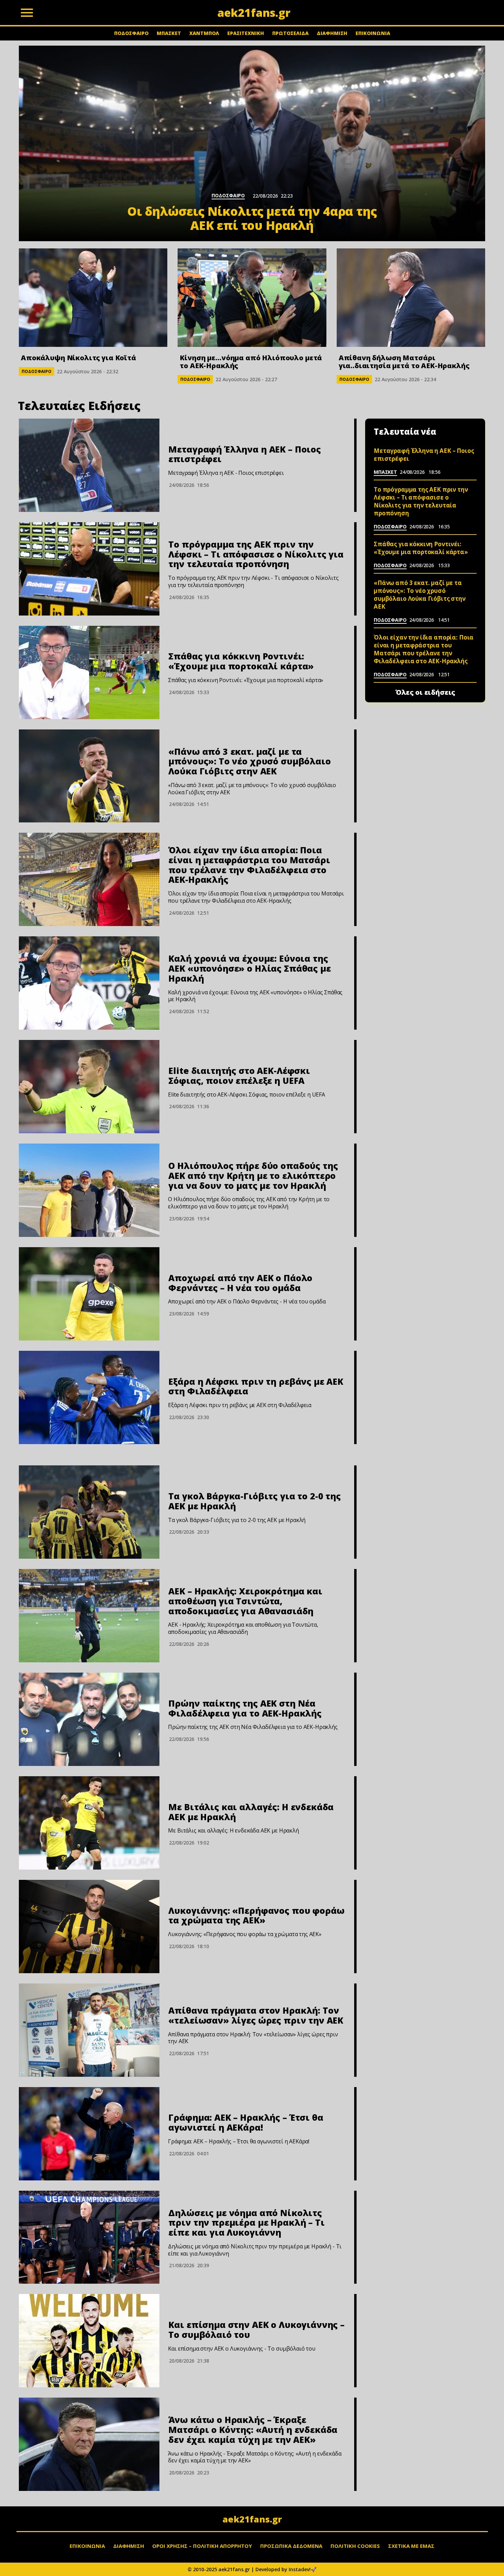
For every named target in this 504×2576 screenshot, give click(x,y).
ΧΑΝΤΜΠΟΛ (204, 33)
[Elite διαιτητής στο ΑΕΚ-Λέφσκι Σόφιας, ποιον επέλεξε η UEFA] (89, 1087)
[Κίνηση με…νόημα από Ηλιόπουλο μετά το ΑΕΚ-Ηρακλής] (252, 298)
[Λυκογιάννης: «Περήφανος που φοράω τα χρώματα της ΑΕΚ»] (89, 1927)
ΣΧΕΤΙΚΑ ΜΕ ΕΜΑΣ (411, 2546)
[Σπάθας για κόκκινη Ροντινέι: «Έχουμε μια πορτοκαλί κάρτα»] (89, 672)
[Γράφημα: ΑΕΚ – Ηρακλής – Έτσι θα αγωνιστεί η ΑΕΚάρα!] (89, 2134)
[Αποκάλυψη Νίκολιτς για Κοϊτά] (93, 298)
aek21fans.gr (252, 2519)
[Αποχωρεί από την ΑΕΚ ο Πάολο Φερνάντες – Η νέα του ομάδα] (89, 1294)
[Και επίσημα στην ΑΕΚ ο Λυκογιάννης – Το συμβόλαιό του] (89, 2341)
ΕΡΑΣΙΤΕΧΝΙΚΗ (246, 33)
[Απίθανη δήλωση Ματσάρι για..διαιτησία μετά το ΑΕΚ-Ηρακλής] (411, 298)
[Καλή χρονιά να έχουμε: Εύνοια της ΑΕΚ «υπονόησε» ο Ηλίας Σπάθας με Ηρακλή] (89, 983)
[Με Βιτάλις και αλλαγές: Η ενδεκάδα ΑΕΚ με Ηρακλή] (89, 1823)
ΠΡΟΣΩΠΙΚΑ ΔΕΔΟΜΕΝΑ (291, 2546)
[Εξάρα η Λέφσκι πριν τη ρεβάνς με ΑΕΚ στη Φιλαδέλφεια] (89, 1397)
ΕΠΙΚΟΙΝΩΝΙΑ (373, 33)
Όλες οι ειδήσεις (425, 692)
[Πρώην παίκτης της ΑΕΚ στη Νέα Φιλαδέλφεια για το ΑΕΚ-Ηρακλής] (89, 1719)
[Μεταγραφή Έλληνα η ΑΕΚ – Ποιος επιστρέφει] (89, 465)
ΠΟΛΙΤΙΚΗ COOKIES (355, 2546)
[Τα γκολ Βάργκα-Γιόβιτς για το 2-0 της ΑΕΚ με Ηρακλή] (89, 1512)
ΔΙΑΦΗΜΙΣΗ (332, 33)
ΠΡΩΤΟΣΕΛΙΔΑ (290, 33)
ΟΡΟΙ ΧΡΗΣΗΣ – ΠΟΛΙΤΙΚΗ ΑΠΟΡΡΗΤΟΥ (202, 2546)
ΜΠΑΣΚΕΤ (169, 33)
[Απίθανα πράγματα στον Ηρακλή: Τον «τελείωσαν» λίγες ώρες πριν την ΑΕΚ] (89, 2030)
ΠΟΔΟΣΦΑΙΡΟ (131, 33)
